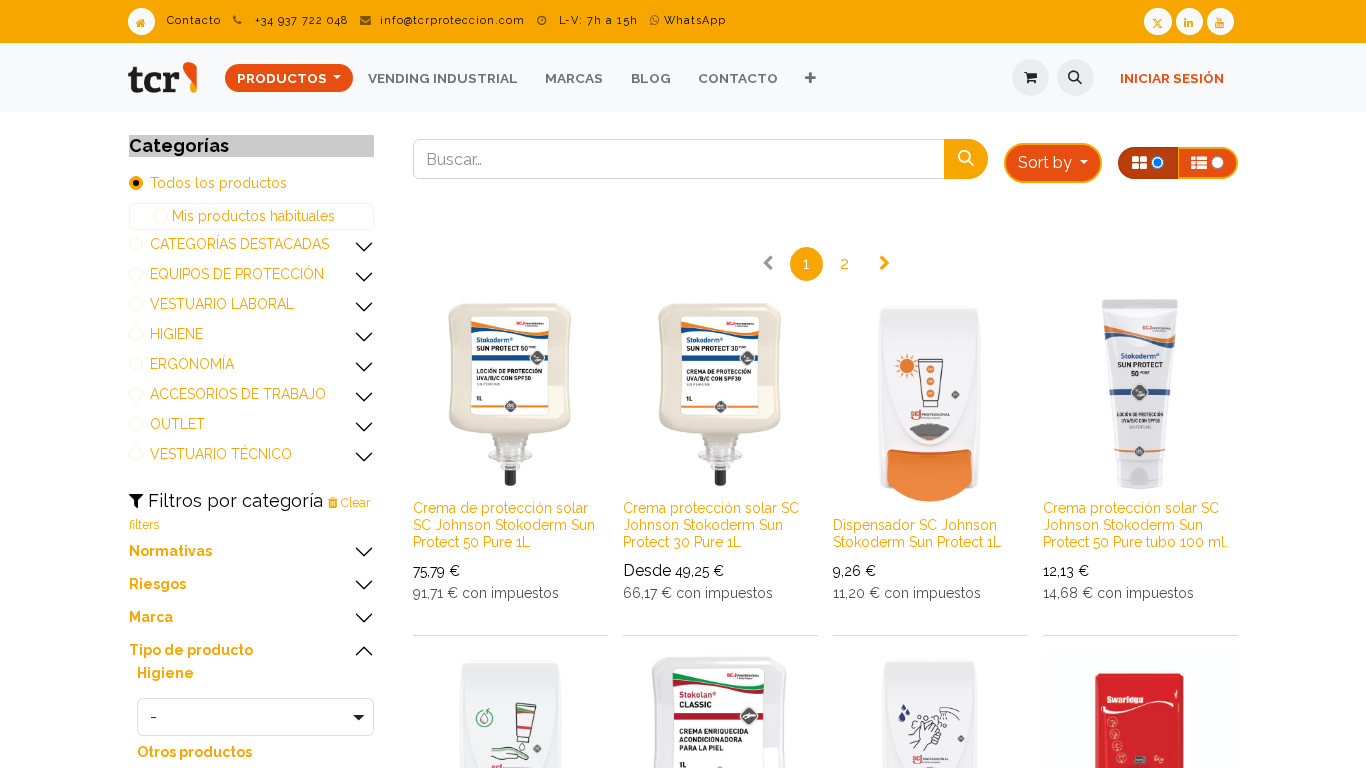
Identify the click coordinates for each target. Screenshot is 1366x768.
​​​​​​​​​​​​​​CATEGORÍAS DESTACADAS (239, 244)
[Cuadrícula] (1148, 163)
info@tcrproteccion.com (452, 20)
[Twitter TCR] (1157, 21)
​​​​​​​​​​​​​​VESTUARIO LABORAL (222, 304)
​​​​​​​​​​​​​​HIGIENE (176, 334)
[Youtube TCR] (1220, 21)
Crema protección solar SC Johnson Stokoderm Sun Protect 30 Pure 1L (711, 525)
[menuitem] (289, 78)
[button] (1075, 77)
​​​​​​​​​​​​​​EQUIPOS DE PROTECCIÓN (237, 274)
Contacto (194, 20)
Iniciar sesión (1172, 78)
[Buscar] (966, 159)
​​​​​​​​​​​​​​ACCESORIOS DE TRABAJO (238, 394)
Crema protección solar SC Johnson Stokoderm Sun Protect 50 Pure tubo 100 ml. (1135, 525)
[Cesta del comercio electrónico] (1030, 77)
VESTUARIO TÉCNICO (221, 454)
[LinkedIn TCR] (1189, 21)
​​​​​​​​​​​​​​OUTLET (177, 424)
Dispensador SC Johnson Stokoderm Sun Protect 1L (917, 533)
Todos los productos (218, 183)
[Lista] (1207, 163)
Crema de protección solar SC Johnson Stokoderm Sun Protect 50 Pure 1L (504, 525)
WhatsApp (693, 20)
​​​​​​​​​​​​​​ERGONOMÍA (192, 364)
